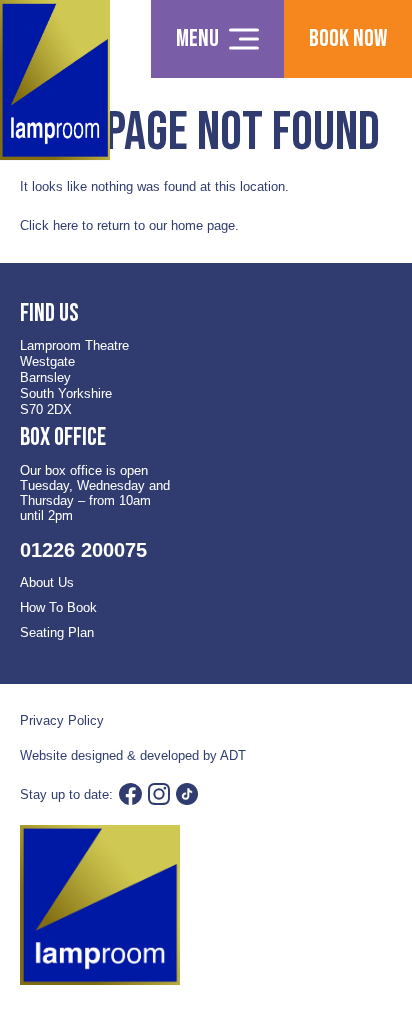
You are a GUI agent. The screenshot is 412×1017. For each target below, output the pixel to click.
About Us (47, 582)
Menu (197, 38)
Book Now (348, 38)
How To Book (58, 607)
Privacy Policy (62, 720)
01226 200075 (83, 550)
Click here (49, 225)
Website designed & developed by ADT (133, 755)
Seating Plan (57, 632)
